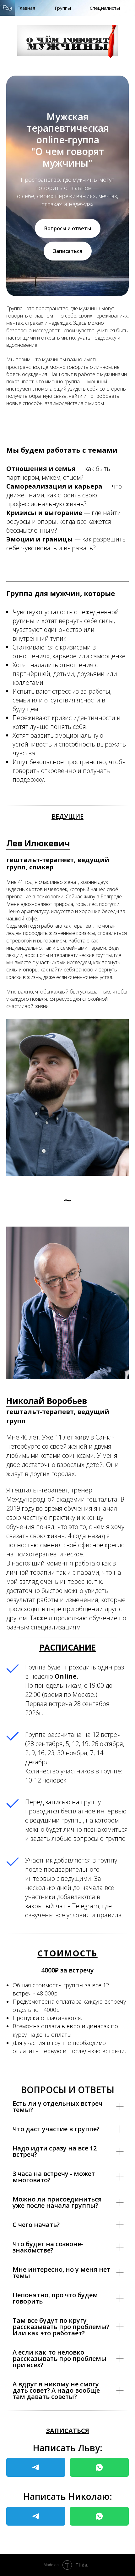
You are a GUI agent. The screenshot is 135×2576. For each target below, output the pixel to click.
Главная (26, 8)
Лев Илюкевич (38, 843)
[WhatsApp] (100, 2467)
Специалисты (105, 8)
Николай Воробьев (47, 1401)
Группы (63, 8)
